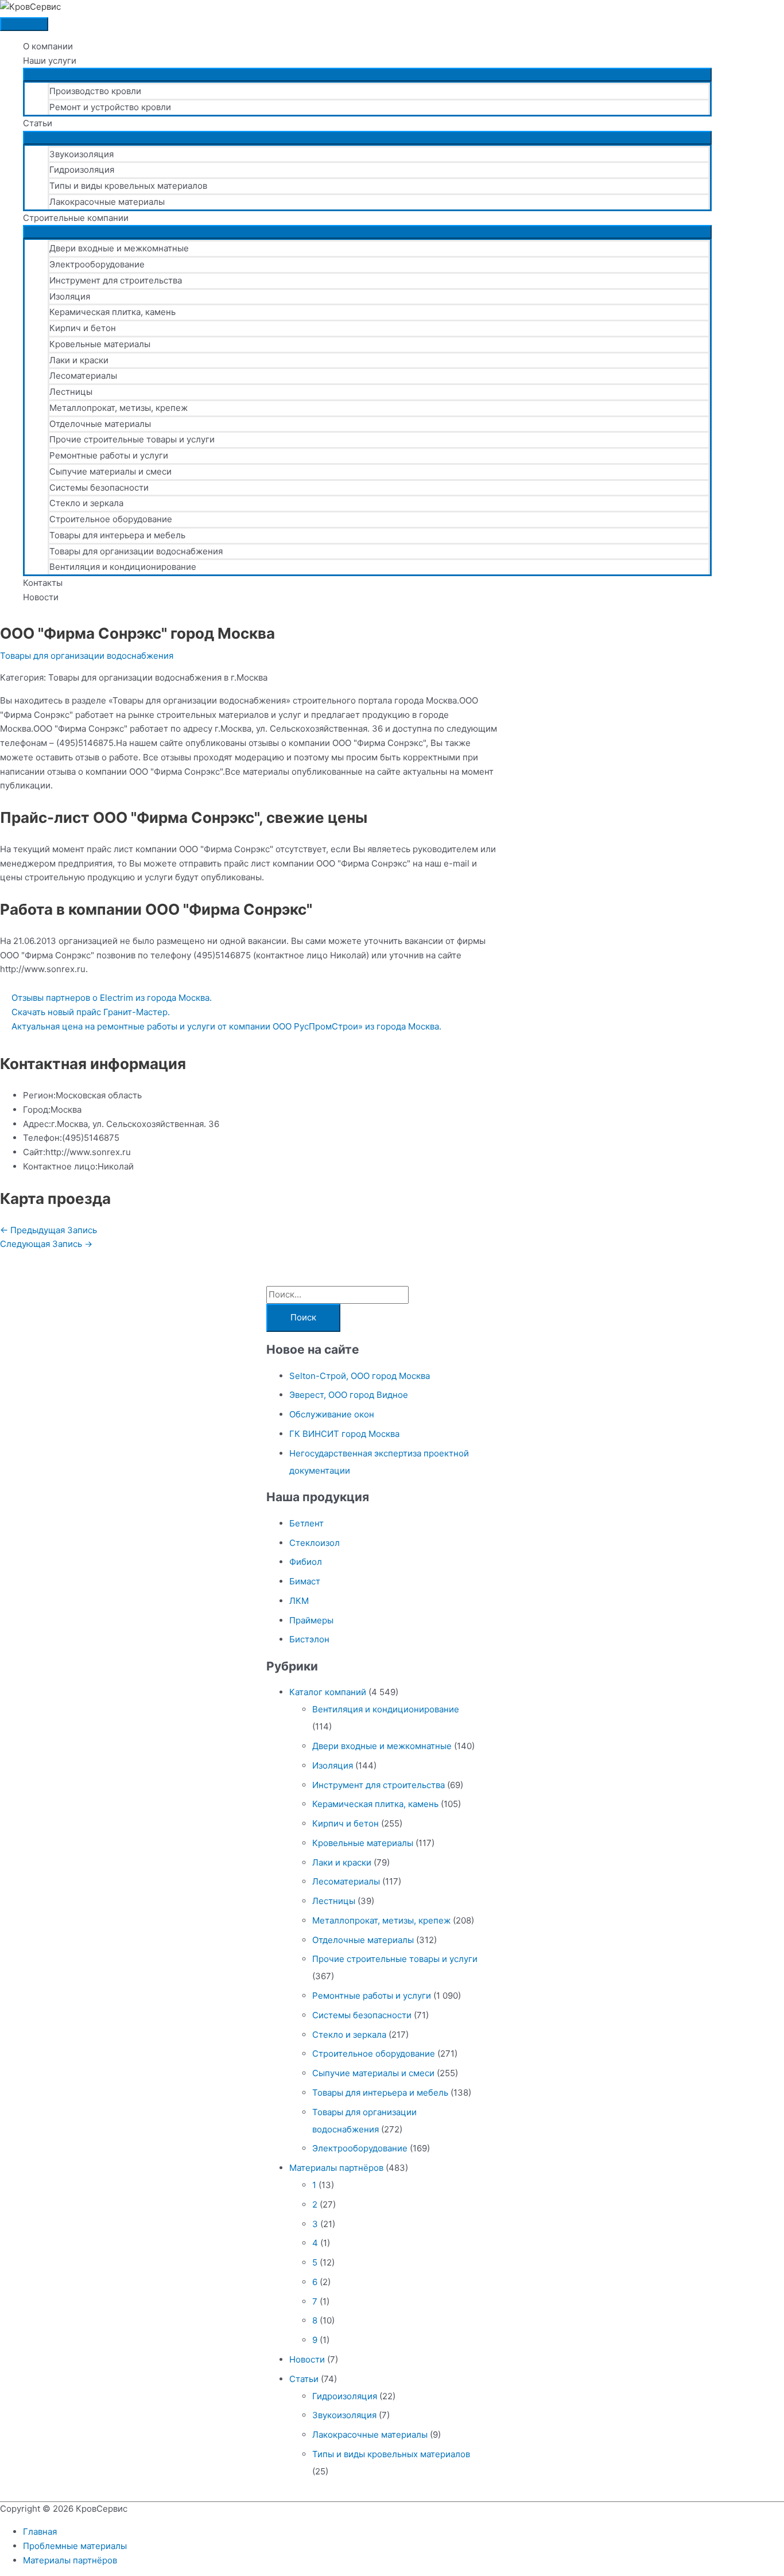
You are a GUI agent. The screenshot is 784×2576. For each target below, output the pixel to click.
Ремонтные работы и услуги (109, 455)
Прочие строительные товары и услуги (132, 439)
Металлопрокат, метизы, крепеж (119, 408)
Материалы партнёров (336, 2168)
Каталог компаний (328, 1692)
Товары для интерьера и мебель (117, 535)
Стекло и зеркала (86, 503)
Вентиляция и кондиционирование (123, 567)
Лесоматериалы (83, 376)
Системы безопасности (99, 487)
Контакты (43, 583)
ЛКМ (299, 1601)
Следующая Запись (46, 1244)
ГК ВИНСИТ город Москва (344, 1434)
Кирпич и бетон (83, 328)
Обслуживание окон (332, 1414)
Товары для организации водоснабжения (136, 551)
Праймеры (311, 1620)
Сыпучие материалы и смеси (110, 471)
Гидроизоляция (82, 170)
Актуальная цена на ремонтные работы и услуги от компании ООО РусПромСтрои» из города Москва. (226, 1026)
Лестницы (71, 392)
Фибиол (306, 1562)
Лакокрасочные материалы (107, 202)
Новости (41, 597)
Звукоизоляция (81, 154)
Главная (40, 2532)
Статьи (38, 123)
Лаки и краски (79, 360)
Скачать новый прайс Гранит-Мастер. (91, 1012)
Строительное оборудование (111, 519)
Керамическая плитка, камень (112, 312)
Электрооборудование (97, 264)
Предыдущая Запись (48, 1230)
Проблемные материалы (75, 2546)
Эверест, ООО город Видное (349, 1395)
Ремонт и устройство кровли (110, 107)
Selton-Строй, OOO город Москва (360, 1376)
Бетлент (306, 1523)
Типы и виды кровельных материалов (128, 186)
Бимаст (305, 1581)
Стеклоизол (315, 1543)
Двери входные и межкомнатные (119, 248)
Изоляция (70, 296)
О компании (48, 46)
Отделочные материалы (100, 424)
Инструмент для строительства (116, 280)
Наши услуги (50, 61)
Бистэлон (309, 1639)
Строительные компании (76, 218)
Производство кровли (95, 91)
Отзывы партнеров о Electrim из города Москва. (112, 998)
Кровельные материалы (100, 344)
